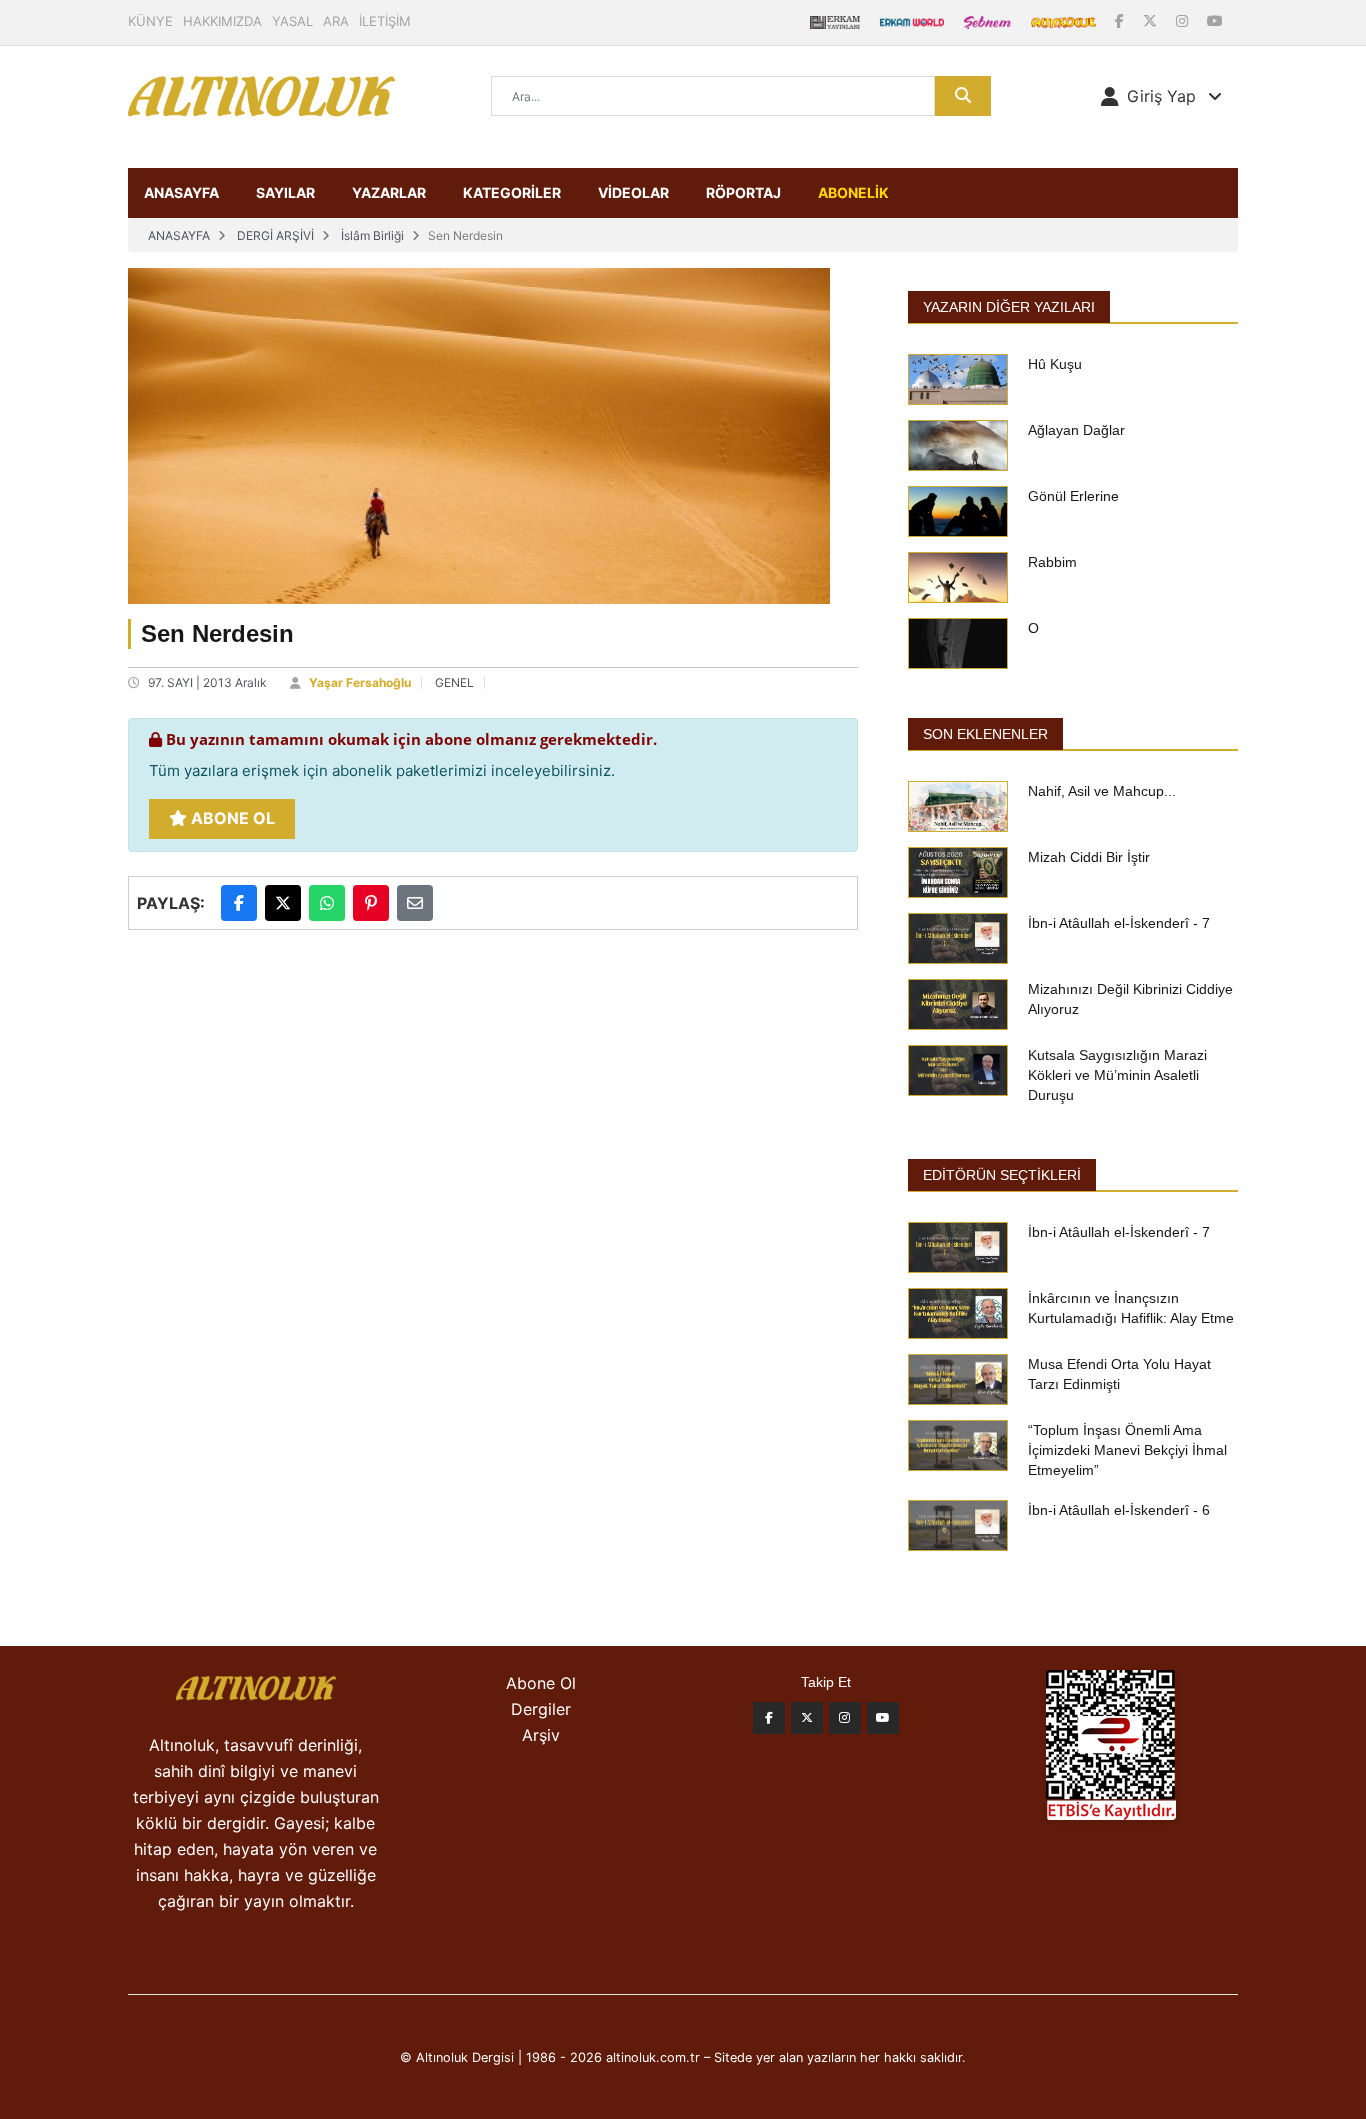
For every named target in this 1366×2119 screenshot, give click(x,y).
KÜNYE (150, 21)
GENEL (454, 682)
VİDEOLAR (633, 192)
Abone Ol (231, 818)
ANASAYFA (181, 192)
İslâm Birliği (372, 235)
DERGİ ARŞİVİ (275, 235)
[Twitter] (807, 1718)
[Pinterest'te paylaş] (371, 903)
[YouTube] (1215, 20)
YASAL (292, 21)
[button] (1161, 96)
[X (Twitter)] (1152, 20)
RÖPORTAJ (743, 192)
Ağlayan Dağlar (1076, 430)
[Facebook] (1121, 20)
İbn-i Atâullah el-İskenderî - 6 (1119, 1510)
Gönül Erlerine (1073, 496)
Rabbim (1052, 562)
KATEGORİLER (512, 192)
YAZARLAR (389, 192)
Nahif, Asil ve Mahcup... (1102, 791)
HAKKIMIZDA (222, 21)
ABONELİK (853, 192)
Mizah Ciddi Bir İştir (1089, 857)
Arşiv (541, 1735)
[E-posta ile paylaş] (415, 903)
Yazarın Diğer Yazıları (1009, 307)
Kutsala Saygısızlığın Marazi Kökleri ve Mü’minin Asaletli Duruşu (1117, 1075)
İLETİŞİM (385, 21)
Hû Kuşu (1055, 364)
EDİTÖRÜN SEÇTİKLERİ (1002, 1175)
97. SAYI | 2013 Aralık (207, 682)
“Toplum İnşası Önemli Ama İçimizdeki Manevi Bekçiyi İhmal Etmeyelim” (1127, 1450)
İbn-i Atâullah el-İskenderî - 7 (1119, 923)
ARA (336, 21)
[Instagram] (1184, 20)
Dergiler (541, 1709)
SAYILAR (285, 192)
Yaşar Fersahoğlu (360, 682)
